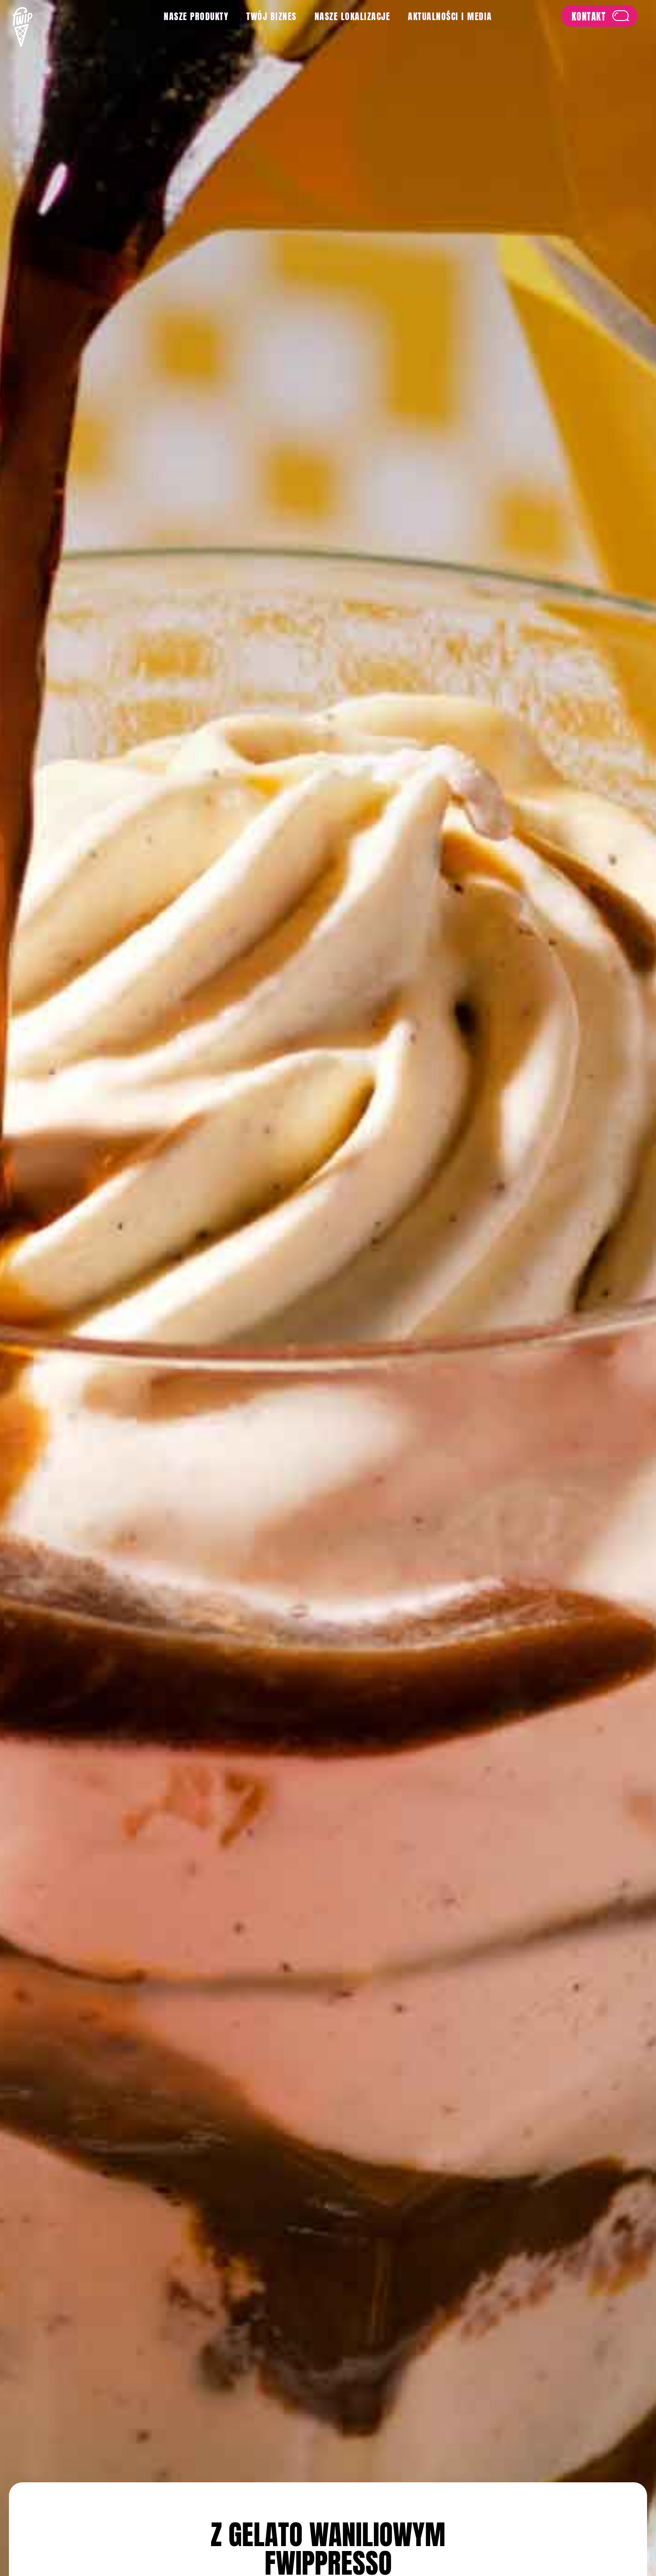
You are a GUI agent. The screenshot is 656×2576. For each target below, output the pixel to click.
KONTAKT (585, 13)
